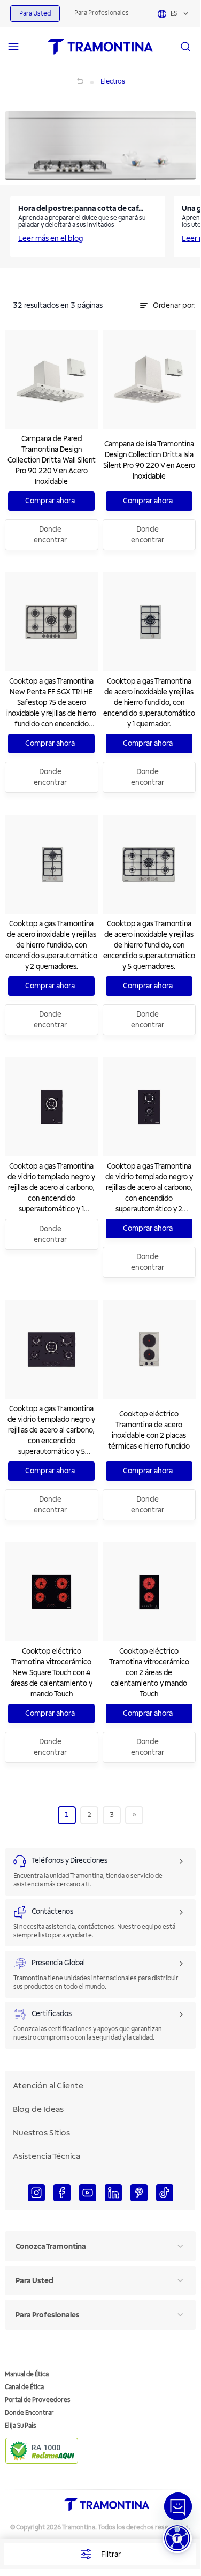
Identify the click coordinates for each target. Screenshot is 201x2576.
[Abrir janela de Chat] (178, 2506)
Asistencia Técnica (47, 2156)
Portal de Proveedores (38, 2400)
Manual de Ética (27, 2374)
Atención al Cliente (48, 2086)
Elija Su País (21, 2426)
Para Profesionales (102, 13)
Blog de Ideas (38, 2109)
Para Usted (35, 14)
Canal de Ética (24, 2387)
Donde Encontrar (29, 2413)
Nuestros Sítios (41, 2133)
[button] (177, 2538)
